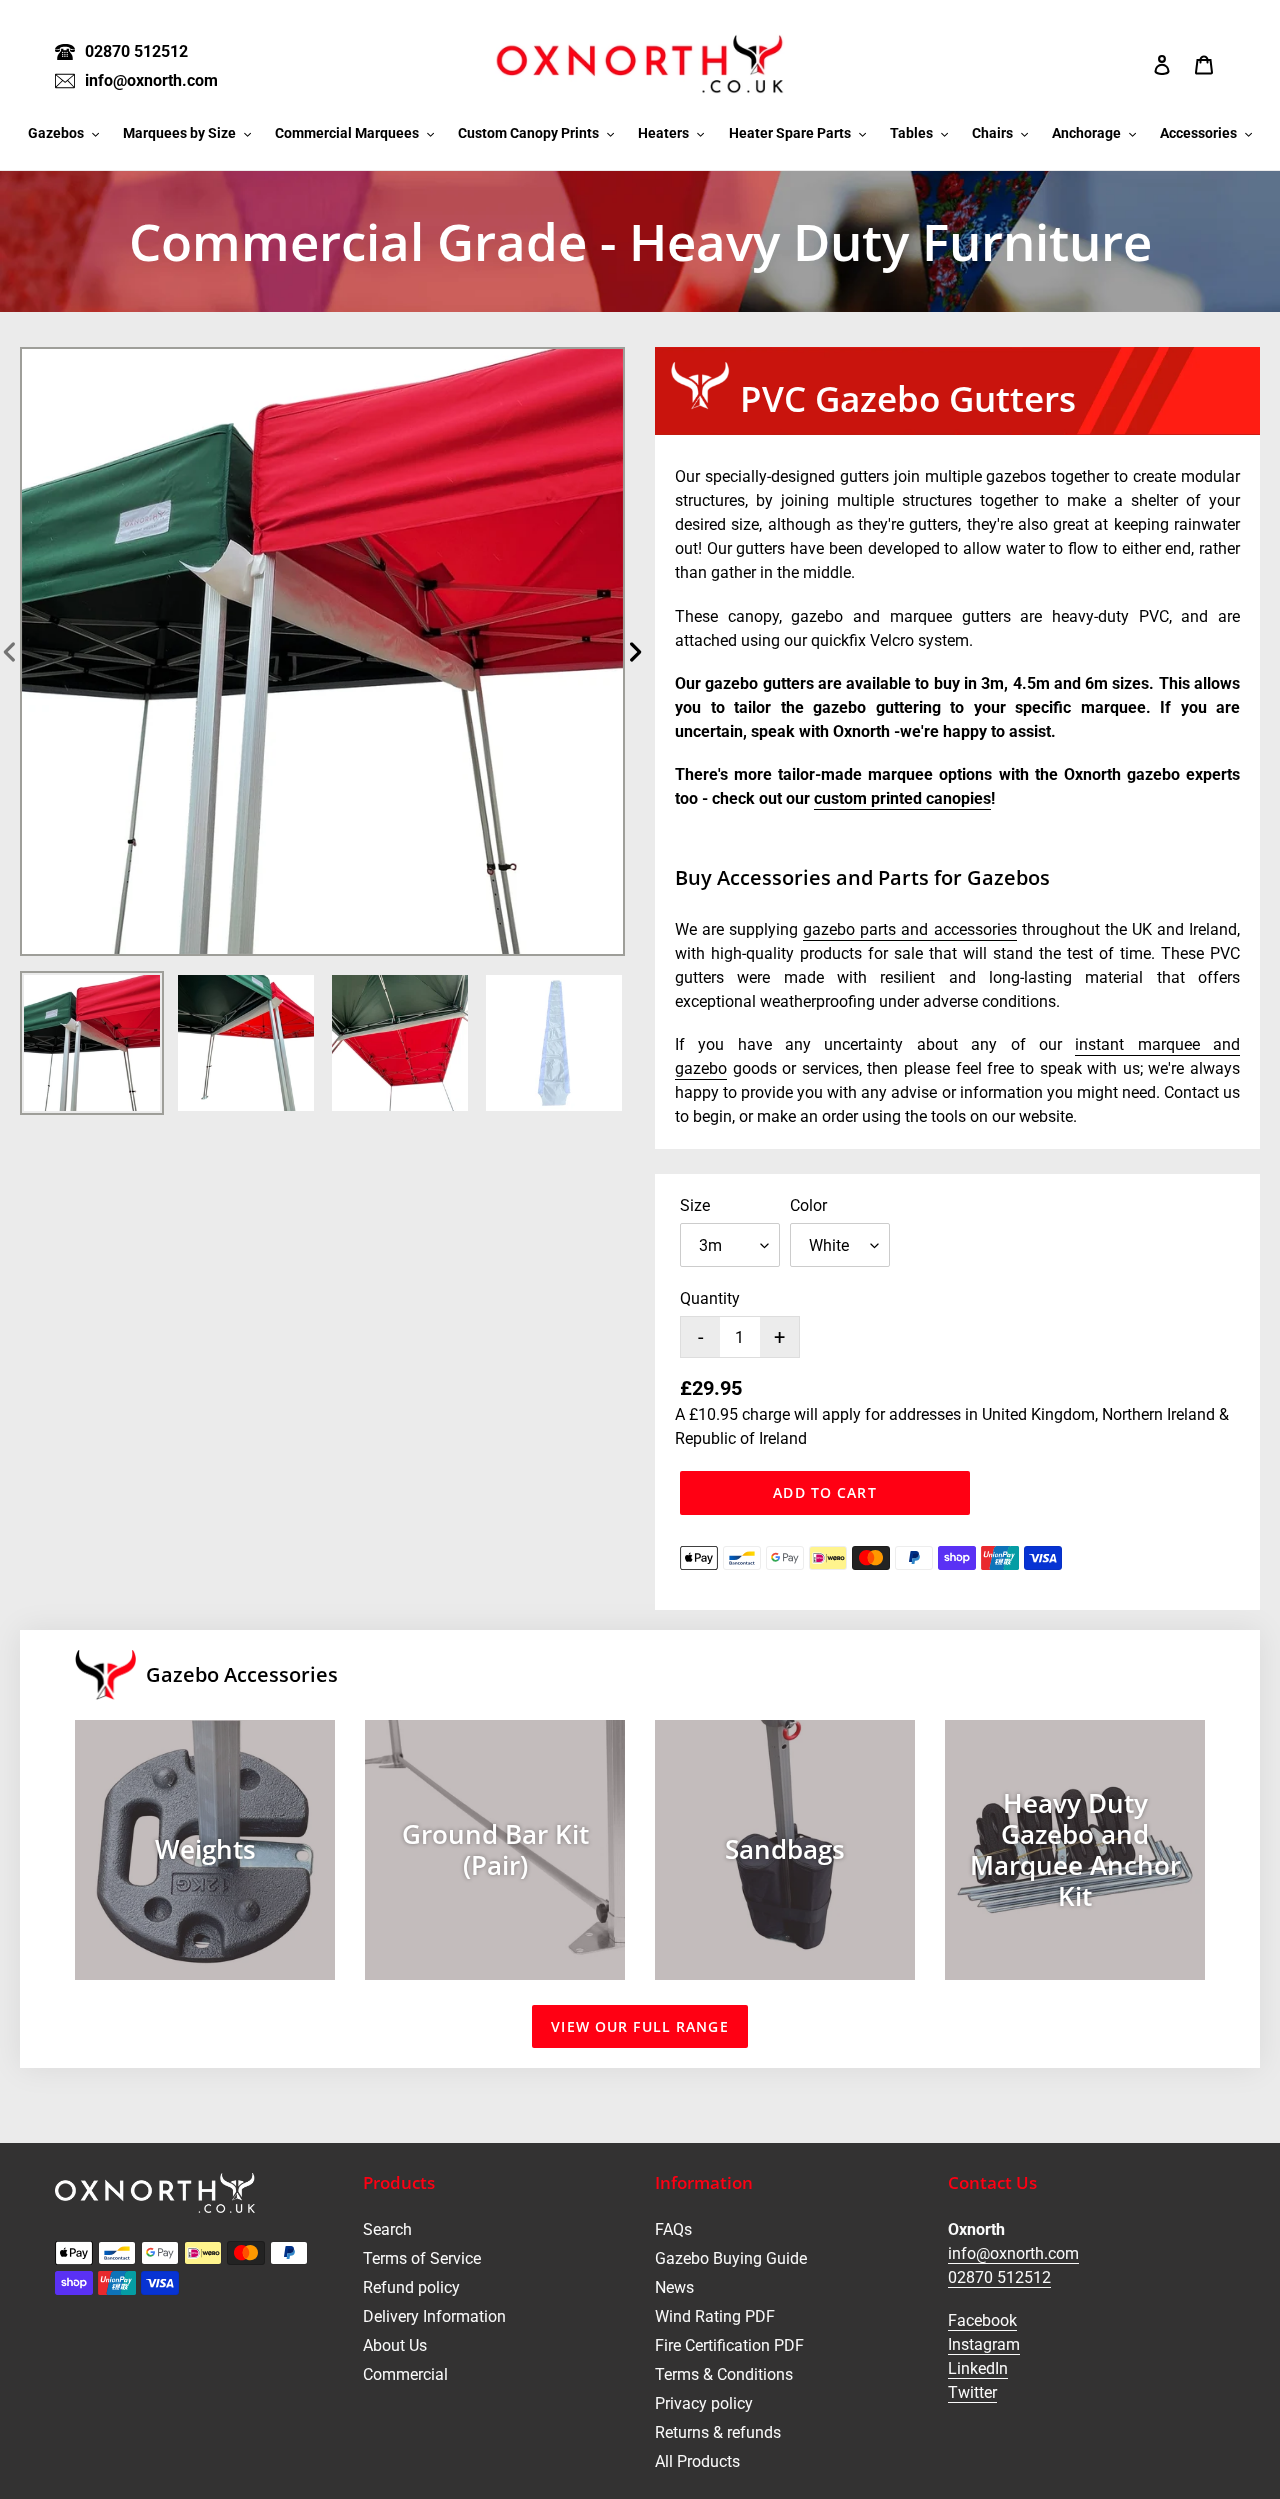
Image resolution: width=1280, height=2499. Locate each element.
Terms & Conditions (724, 2374)
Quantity (710, 1298)
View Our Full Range (639, 2026)
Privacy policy (704, 2403)
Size (695, 1205)
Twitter (972, 2392)
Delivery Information (434, 2316)
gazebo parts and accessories (909, 929)
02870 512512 (999, 2277)
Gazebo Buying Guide (731, 2258)
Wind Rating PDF (715, 2316)
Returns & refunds (718, 2432)
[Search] (1135, 64)
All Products (697, 2461)
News (674, 2287)
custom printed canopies (902, 798)
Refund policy (411, 2287)
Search (387, 2229)
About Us (395, 2345)
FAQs (673, 2229)
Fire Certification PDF (729, 2345)
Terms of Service (422, 2258)
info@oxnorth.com (1013, 2253)
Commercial (405, 2374)
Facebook (982, 2320)
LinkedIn (978, 2368)
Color (808, 1205)
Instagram (984, 2344)
